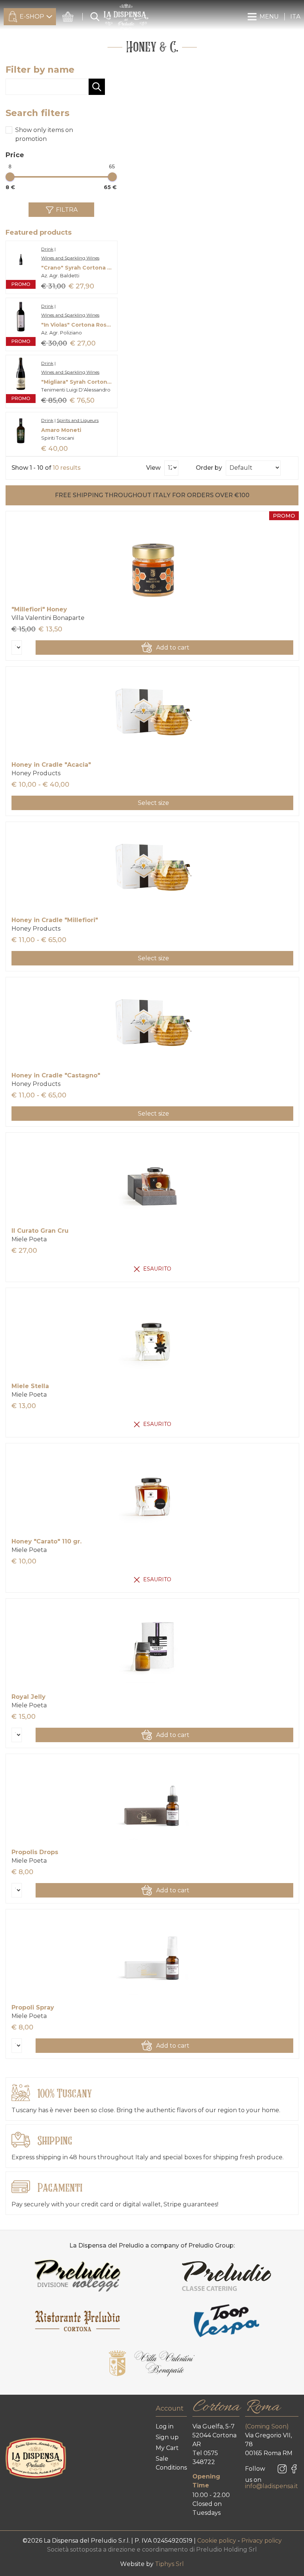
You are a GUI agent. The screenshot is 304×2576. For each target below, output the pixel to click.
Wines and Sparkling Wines (70, 258)
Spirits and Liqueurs (78, 420)
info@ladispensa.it (272, 2486)
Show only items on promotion (44, 134)
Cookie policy (217, 2541)
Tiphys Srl (169, 2564)
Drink (47, 249)
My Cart (167, 2448)
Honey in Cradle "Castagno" (56, 1075)
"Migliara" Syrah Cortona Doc (77, 382)
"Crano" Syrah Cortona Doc (77, 268)
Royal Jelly (29, 1697)
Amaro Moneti (61, 430)
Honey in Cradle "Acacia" (51, 765)
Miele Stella (30, 1386)
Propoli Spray (33, 2007)
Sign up (167, 2437)
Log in (165, 2426)
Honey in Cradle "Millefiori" (55, 920)
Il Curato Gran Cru (40, 1231)
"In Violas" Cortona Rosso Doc (77, 325)
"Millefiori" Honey (39, 609)
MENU (269, 16)
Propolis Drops (35, 1852)
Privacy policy (262, 2541)
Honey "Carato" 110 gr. (47, 1541)
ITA (295, 16)
